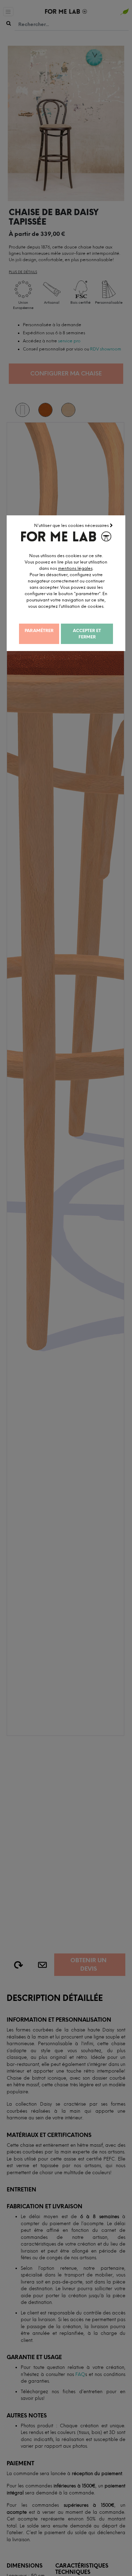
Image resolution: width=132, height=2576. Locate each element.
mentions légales (75, 568)
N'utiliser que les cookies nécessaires (72, 526)
